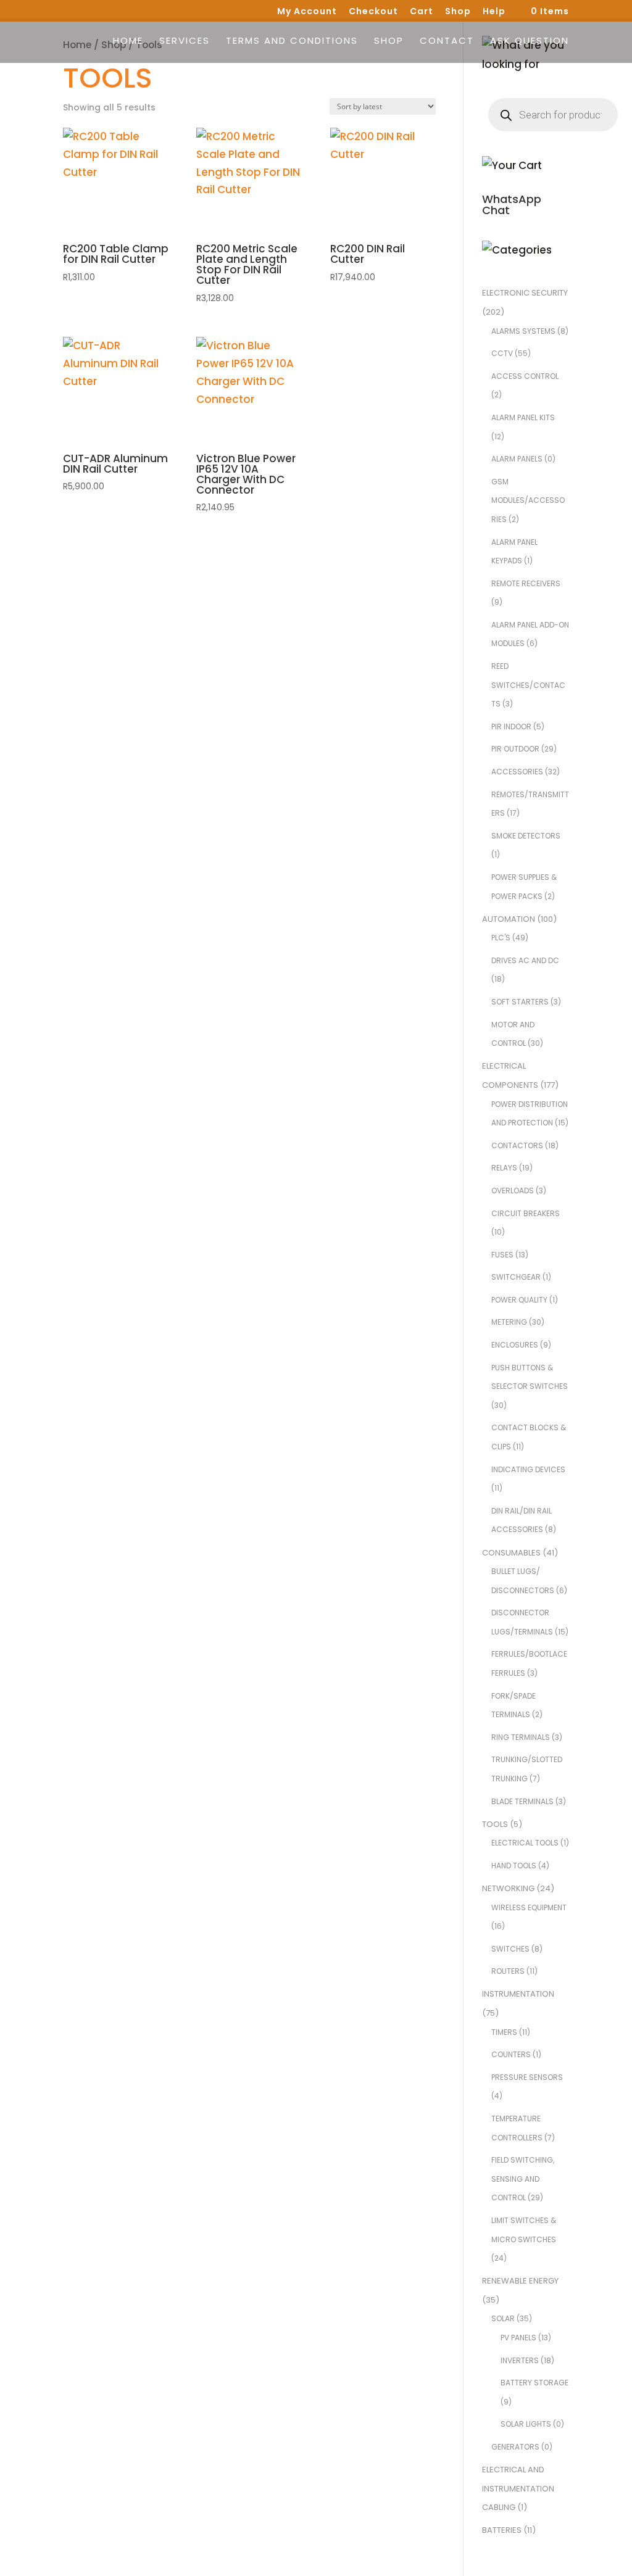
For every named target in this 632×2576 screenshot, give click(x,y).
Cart (422, 12)
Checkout (373, 12)
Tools (495, 1824)
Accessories (517, 772)
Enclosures (515, 1345)
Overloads (513, 1191)
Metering (509, 1322)
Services (185, 42)
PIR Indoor (511, 727)
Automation (509, 919)
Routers (508, 1971)
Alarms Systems (523, 331)
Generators (515, 2447)
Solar (503, 2318)
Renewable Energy (520, 2281)
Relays (504, 1168)
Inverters (520, 2360)
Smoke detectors (526, 836)
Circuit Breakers (526, 1213)
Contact (447, 42)
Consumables (511, 1553)
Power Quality (519, 1300)
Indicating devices (528, 1469)
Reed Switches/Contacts (528, 685)
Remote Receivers (526, 583)
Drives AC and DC (525, 960)
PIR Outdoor (515, 749)
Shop (458, 12)
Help (494, 12)
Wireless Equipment (529, 1907)
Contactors (517, 1145)
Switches (510, 1949)
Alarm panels (517, 459)
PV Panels (518, 2338)
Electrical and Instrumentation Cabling (518, 2488)
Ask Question (530, 42)
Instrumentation (518, 1994)
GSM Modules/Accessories (528, 500)
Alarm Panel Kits (523, 417)
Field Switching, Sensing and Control (523, 2179)
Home (128, 42)
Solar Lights (526, 2424)
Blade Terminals (522, 1801)
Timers (504, 2032)
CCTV (502, 353)
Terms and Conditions (292, 42)
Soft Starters (520, 1002)
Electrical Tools (525, 1843)
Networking (508, 1888)
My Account (307, 12)
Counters (511, 2054)
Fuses (502, 1255)
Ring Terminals (521, 1737)
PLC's (501, 938)
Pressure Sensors (527, 2077)
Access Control (525, 376)
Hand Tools (514, 1866)
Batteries (502, 2530)
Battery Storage (534, 2383)
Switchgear (516, 1277)
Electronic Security (525, 293)
